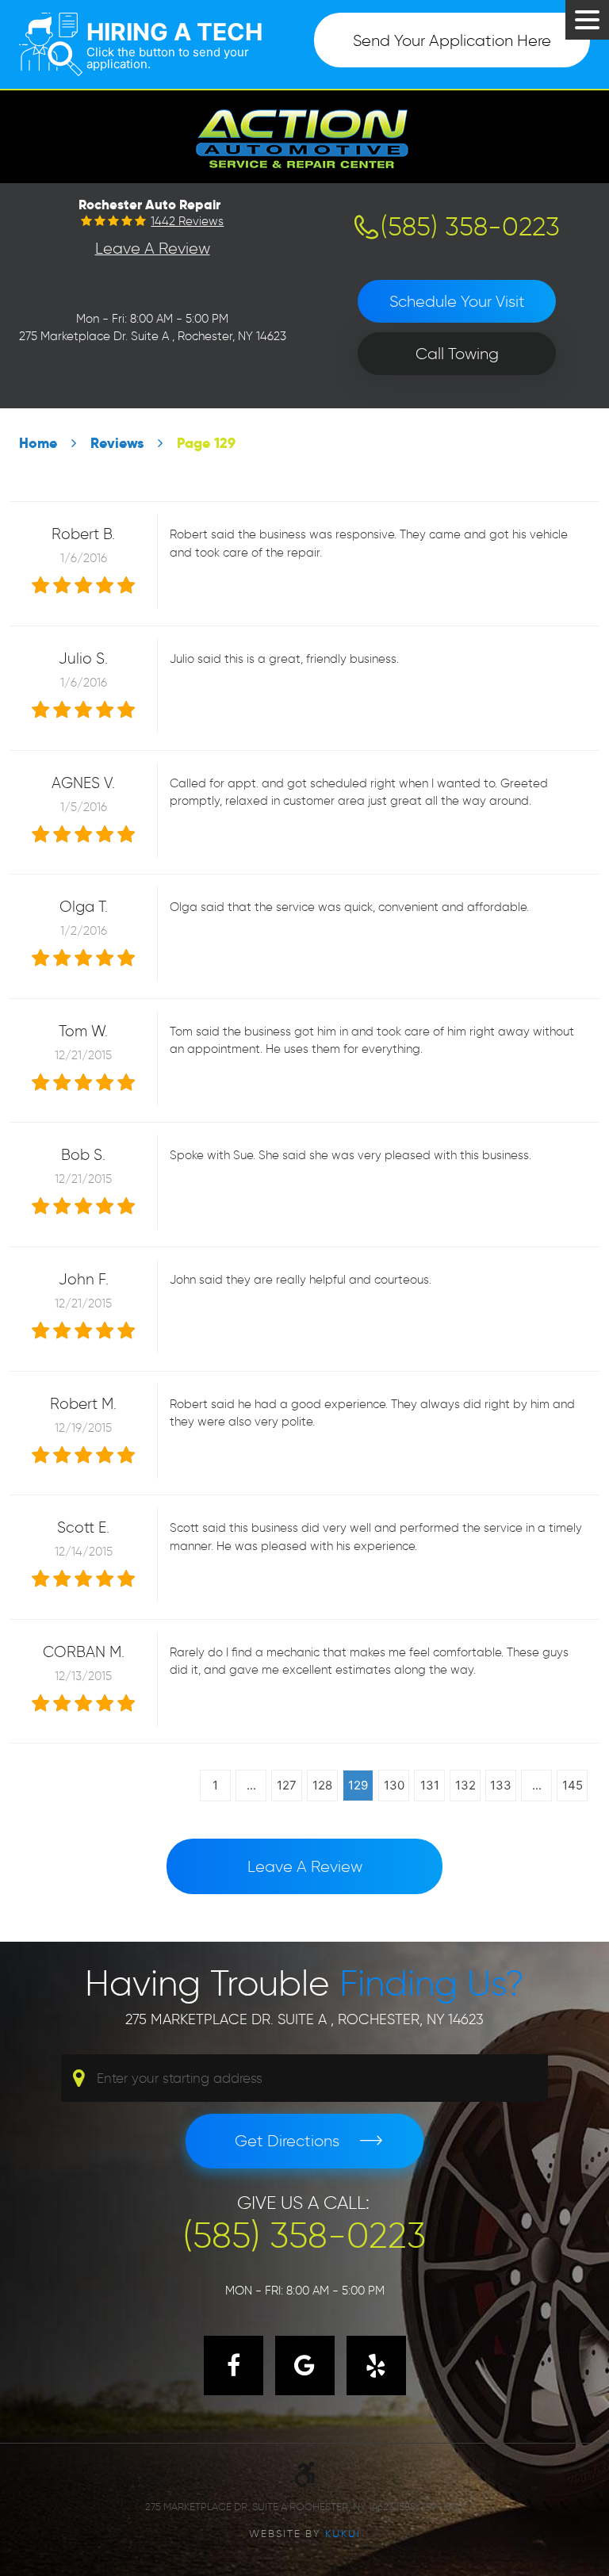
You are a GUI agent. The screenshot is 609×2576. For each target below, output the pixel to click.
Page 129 (206, 443)
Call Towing (457, 354)
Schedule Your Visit (457, 301)
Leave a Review (153, 248)
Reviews (117, 443)
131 (430, 1785)
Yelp (376, 2365)
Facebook (234, 2365)
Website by (305, 2533)
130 (394, 1785)
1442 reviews (187, 222)
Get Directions (287, 2141)
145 (573, 1785)
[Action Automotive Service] (305, 136)
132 (465, 1785)
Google (305, 2365)
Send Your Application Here (452, 40)
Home (38, 443)
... (251, 1785)
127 (287, 1785)
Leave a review (305, 1866)
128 (322, 1785)
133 (501, 1785)
